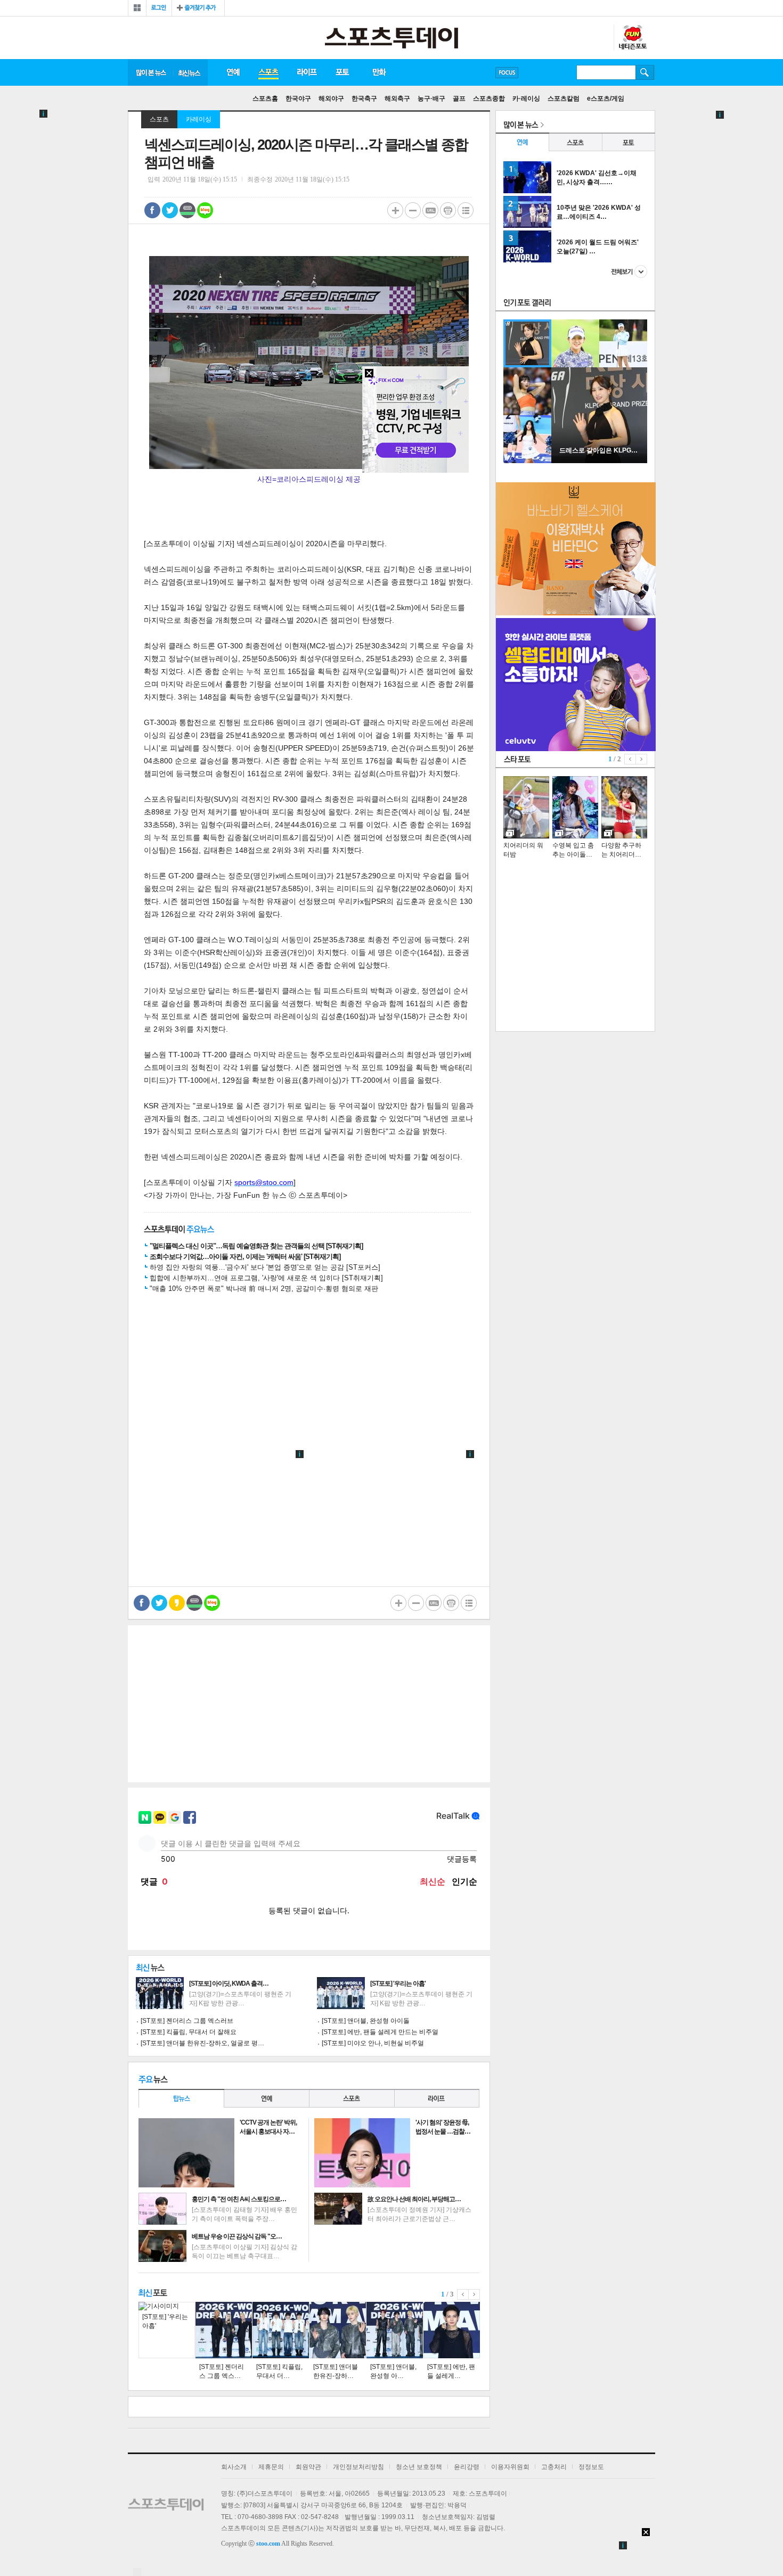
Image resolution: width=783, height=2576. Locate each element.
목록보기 (466, 210)
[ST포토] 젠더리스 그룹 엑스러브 (187, 2021)
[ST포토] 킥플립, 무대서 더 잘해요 (189, 2032)
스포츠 (268, 72)
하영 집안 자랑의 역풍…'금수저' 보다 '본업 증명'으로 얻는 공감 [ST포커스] (265, 1267)
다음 (474, 2294)
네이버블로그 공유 (205, 210)
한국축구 (364, 98)
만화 (380, 72)
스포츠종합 (489, 98)
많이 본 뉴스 (150, 72)
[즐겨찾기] (198, 8)
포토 (342, 72)
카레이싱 (199, 119)
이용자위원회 (510, 2467)
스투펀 (632, 38)
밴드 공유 (187, 210)
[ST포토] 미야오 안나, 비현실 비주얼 (373, 2043)
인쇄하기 (448, 210)
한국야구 (298, 98)
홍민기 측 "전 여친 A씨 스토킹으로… (239, 2199)
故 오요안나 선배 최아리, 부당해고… (414, 2199)
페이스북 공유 (152, 210)
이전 (463, 2294)
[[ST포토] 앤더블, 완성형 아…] (395, 2330)
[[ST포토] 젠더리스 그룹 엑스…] (224, 2330)
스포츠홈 (265, 98)
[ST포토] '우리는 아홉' (398, 1984)
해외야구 (331, 98)
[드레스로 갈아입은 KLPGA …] (599, 461)
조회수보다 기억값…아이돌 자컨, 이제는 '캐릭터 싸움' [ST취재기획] (245, 1257)
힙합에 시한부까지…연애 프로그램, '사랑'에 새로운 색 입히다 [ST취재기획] (266, 1278)
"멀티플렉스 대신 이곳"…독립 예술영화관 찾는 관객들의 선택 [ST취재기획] (256, 1246)
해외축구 (397, 98)
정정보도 (591, 2467)
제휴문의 (271, 2467)
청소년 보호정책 (419, 2467)
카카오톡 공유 (177, 1603)
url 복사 (430, 210)
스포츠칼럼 (564, 98)
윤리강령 (467, 2467)
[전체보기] (137, 8)
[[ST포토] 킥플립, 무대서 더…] (281, 2330)
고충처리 (554, 2467)
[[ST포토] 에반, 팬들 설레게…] (452, 2330)
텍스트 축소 (413, 210)
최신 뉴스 (190, 72)
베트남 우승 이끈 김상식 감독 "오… (237, 2236)
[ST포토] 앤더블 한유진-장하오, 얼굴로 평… (202, 2043)
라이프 (307, 72)
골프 (459, 98)
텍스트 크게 (395, 210)
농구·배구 (431, 98)
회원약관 (308, 2467)
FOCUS (507, 73)
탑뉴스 (181, 2098)
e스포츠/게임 (606, 98)
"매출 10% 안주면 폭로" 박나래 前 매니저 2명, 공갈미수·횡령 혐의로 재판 (264, 1289)
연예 (233, 72)
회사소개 (234, 2467)
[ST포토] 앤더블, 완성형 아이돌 (366, 2021)
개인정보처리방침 (358, 2467)
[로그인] (159, 8)
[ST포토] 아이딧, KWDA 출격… (229, 1984)
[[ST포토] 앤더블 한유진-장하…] (338, 2330)
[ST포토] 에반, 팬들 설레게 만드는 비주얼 (380, 2032)
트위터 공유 (170, 210)
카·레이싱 (526, 98)
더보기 (629, 271)
